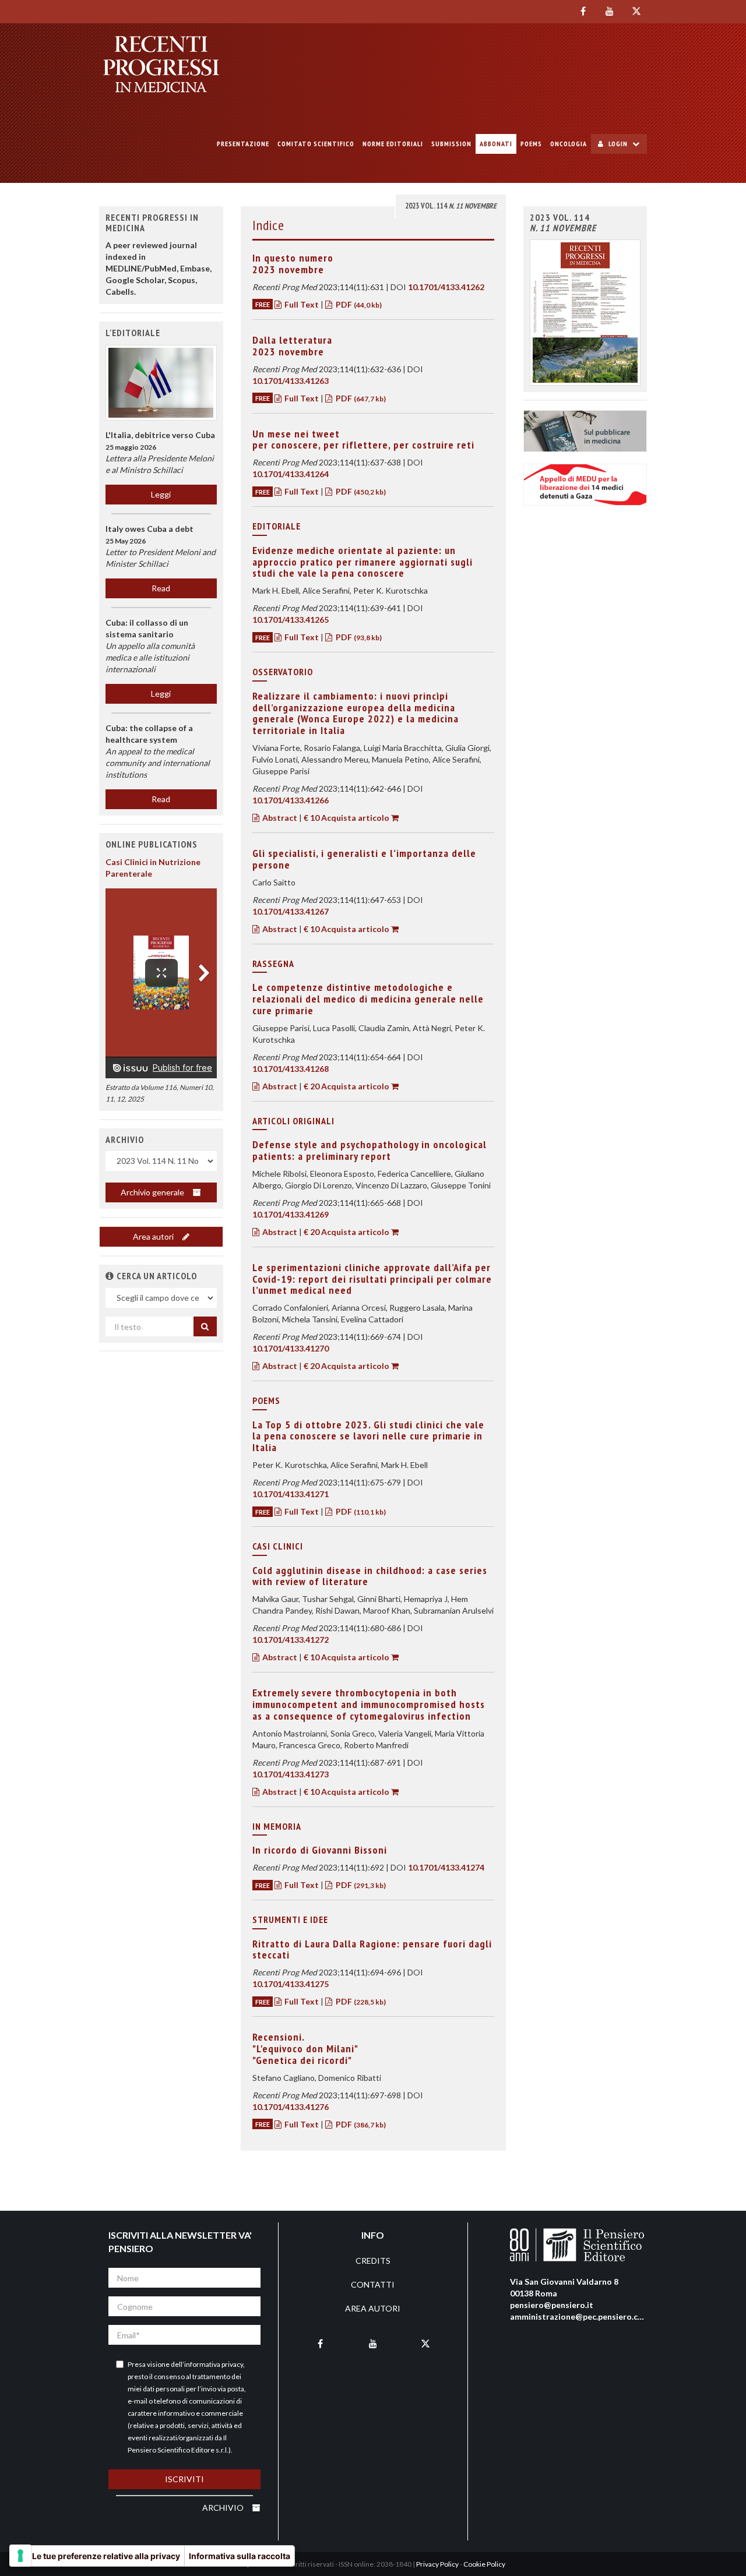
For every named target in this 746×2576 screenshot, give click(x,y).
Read (161, 588)
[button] (110, 1276)
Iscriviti (184, 2479)
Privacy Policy (437, 2564)
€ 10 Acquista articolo (346, 818)
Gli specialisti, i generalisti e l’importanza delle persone (364, 859)
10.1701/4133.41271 (291, 1494)
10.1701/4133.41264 (291, 474)
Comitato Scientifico (316, 144)
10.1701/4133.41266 (291, 800)
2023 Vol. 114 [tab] (451, 206)
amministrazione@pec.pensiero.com (580, 2316)
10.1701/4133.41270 (291, 1348)
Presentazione (243, 144)
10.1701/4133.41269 (291, 1214)
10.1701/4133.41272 (291, 1640)
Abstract (280, 818)
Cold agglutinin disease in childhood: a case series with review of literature (370, 1576)
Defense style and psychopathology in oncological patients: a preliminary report (370, 1150)
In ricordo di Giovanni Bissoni (320, 1850)
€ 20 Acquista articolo (346, 1086)
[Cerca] (205, 1326)
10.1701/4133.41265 (291, 620)
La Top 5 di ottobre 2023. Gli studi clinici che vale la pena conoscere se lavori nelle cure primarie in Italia (368, 1436)
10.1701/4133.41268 (291, 1069)
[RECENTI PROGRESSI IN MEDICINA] (161, 64)
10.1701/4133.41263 (291, 381)
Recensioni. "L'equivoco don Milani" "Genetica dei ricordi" (305, 2049)
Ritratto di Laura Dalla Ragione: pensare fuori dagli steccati (372, 1949)
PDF (358, 304)
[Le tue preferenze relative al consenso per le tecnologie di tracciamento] (20, 2556)
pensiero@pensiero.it (552, 2305)
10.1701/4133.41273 (291, 1774)
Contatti (373, 2284)
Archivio (224, 2508)
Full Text (302, 304)
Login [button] (618, 144)
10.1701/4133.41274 (446, 1867)
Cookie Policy (484, 2564)
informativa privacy (214, 2364)
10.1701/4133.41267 (291, 911)
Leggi (161, 494)
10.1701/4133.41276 (291, 2107)
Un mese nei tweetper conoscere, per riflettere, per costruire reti (363, 440)
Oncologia (569, 144)
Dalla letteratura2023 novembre (292, 346)
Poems (531, 144)
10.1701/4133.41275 (291, 1984)
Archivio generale (153, 1192)
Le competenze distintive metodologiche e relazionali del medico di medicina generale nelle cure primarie (368, 999)
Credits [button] (373, 2261)
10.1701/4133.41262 (446, 287)
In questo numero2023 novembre (293, 264)
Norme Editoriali (393, 144)
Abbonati (496, 144)
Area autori (154, 1236)
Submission (451, 144)
